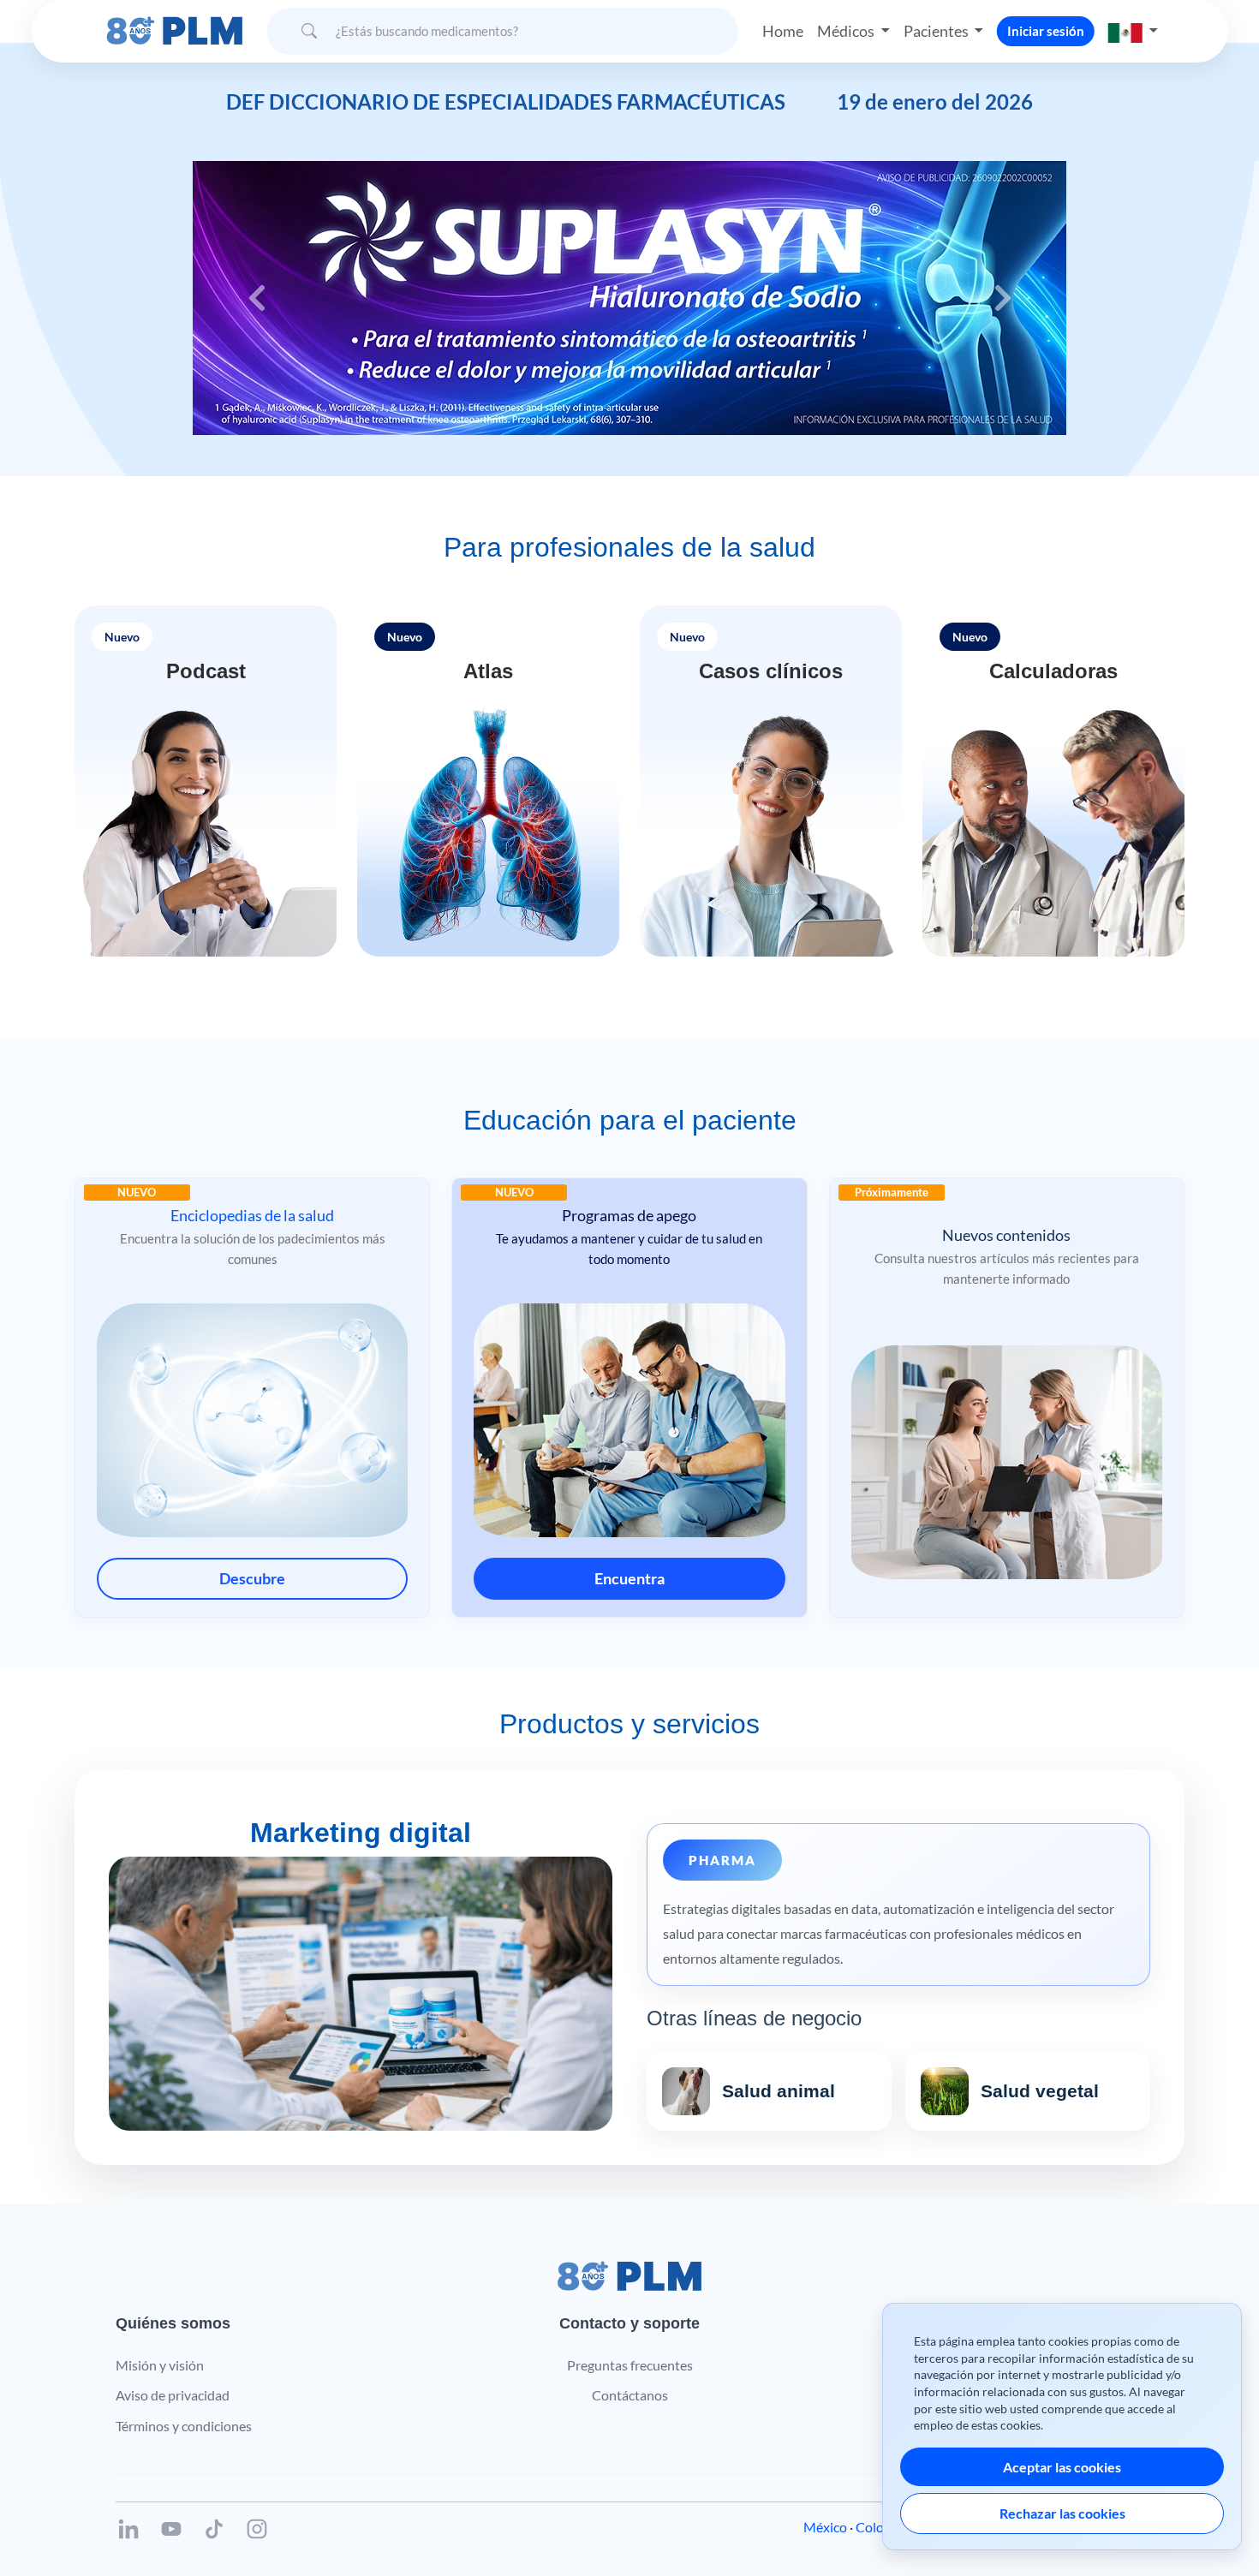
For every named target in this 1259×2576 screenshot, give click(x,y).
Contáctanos (630, 2395)
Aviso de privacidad (173, 2395)
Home (783, 31)
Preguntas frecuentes (630, 2365)
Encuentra (629, 1578)
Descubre (252, 1578)
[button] (1133, 31)
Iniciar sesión (1046, 31)
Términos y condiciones (184, 2426)
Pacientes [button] (937, 31)
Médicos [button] (847, 31)
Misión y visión (160, 2365)
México (825, 2527)
